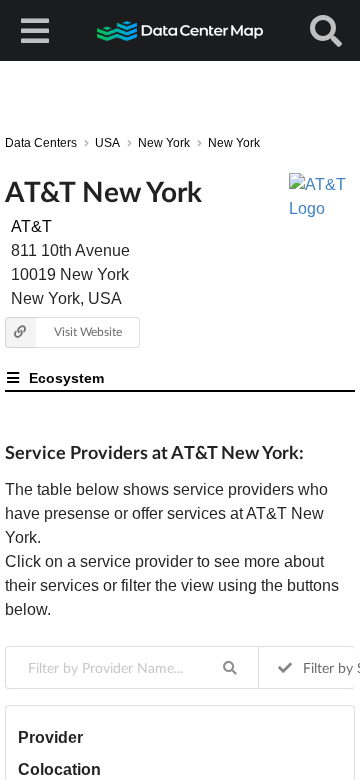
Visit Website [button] (88, 331)
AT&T (31, 226)
